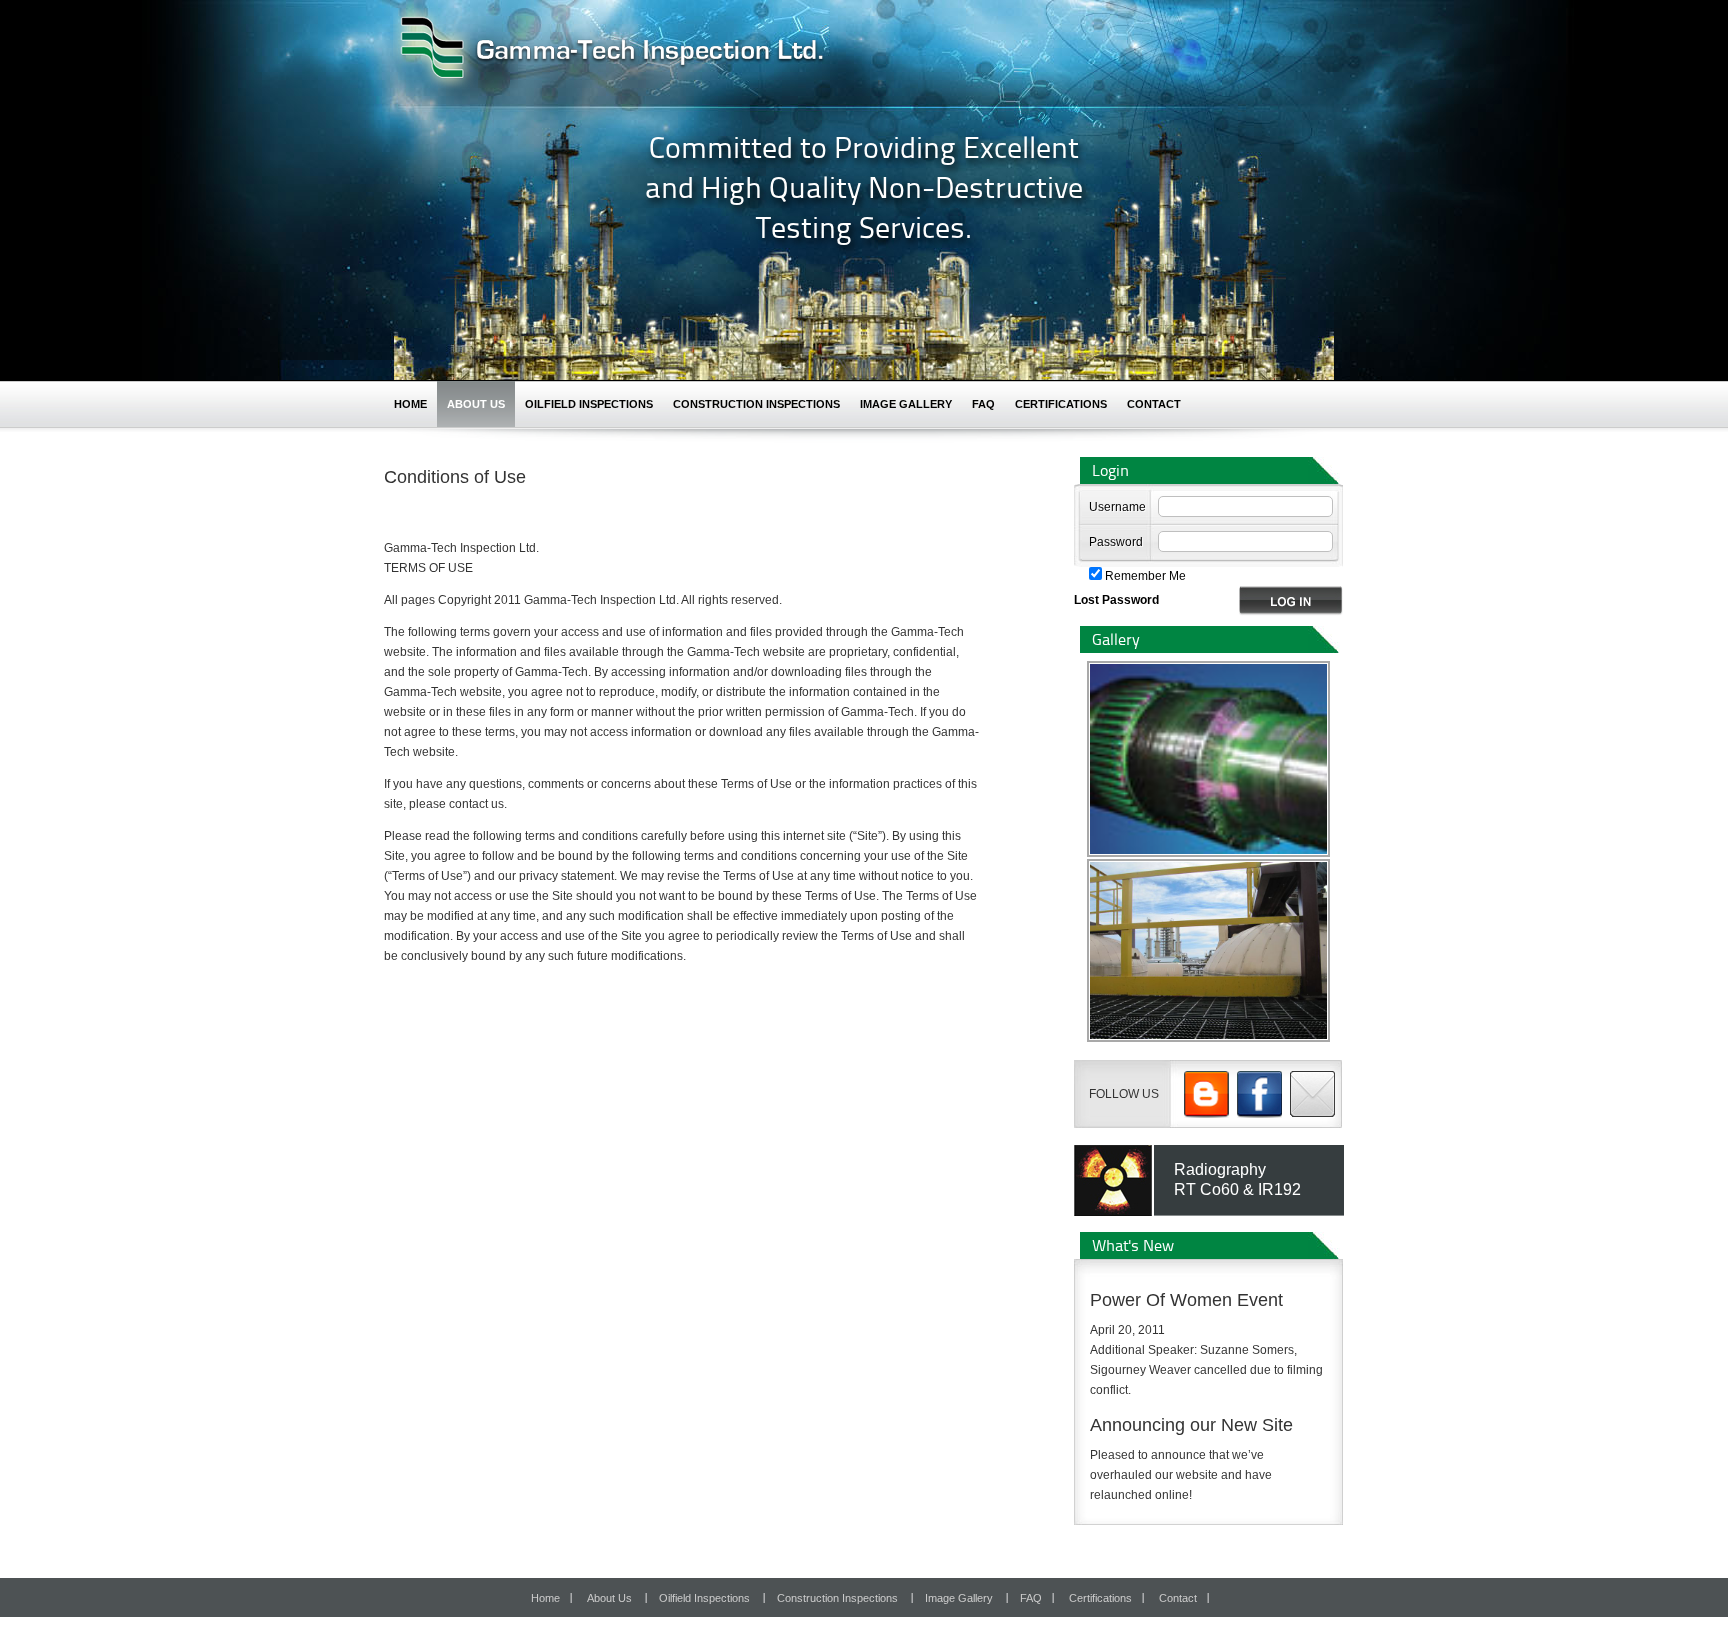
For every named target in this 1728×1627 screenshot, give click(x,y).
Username (1117, 507)
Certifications (1061, 404)
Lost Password (1116, 600)
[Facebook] (1262, 1094)
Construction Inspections (756, 404)
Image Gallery (906, 404)
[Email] (1315, 1094)
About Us (476, 404)
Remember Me (1144, 576)
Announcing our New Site (1191, 1425)
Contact (1154, 404)
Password (1116, 542)
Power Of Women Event (1186, 1300)
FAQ (983, 404)
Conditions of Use (455, 477)
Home (410, 404)
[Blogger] (1209, 1094)
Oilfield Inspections (589, 404)
